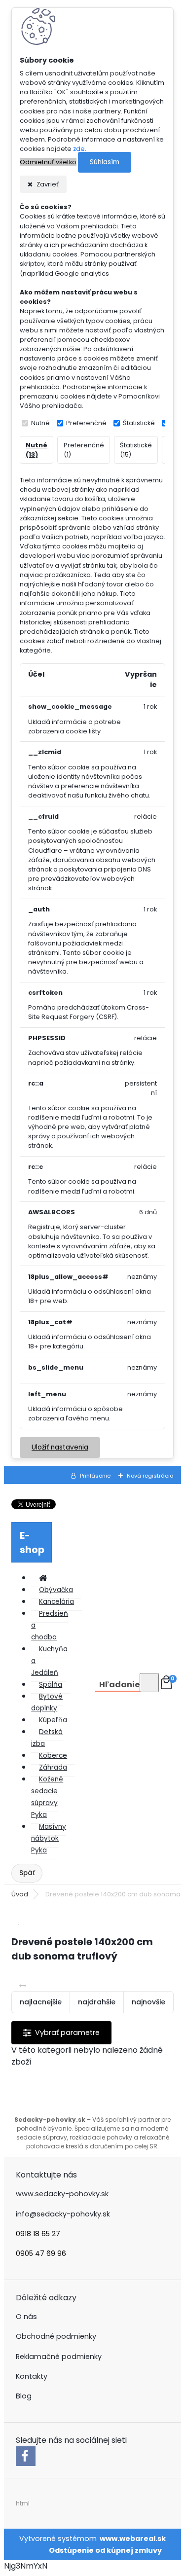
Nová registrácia (150, 1476)
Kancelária (56, 1602)
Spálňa (51, 1685)
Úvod (20, 1894)
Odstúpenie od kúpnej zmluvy (105, 2550)
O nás (26, 2317)
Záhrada (53, 1767)
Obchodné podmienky (56, 2336)
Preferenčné (86, 423)
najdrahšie (97, 2002)
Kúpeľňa (53, 1720)
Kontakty (32, 2376)
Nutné (40, 423)
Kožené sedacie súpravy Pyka (47, 1797)
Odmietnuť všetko (48, 162)
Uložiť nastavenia (60, 1447)
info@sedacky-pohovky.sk (63, 2214)
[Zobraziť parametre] (61, 2033)
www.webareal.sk (133, 2539)
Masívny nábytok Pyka (49, 1838)
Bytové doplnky (47, 1702)
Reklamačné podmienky (59, 2357)
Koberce (53, 1756)
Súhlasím (105, 162)
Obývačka (56, 1590)
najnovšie (148, 2002)
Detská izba (47, 1738)
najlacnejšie (41, 2002)
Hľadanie (119, 1685)
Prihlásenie (95, 1476)
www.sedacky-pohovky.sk (62, 2194)
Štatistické (139, 423)
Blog (24, 2396)
